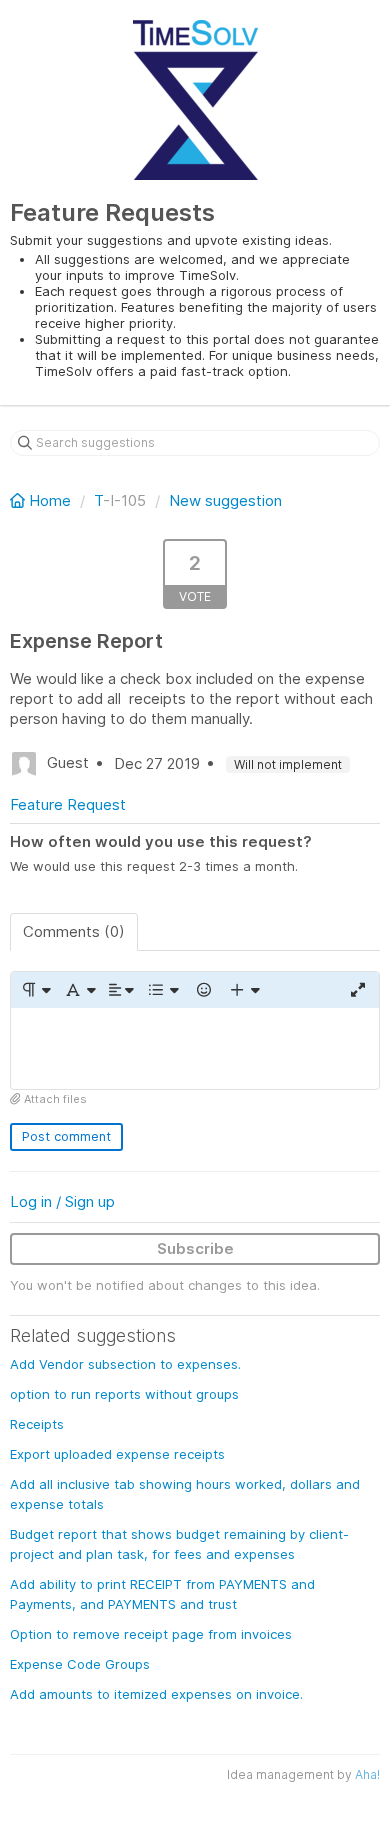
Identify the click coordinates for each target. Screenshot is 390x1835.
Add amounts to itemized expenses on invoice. (156, 1694)
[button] (35, 990)
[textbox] (195, 1048)
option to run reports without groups (124, 1394)
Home (50, 500)
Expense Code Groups (80, 1664)
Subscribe (195, 1248)
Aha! (367, 1774)
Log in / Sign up (62, 1201)
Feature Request (68, 804)
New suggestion (225, 500)
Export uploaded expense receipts (117, 1454)
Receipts (37, 1424)
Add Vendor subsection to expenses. (125, 1364)
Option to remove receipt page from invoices (151, 1634)
